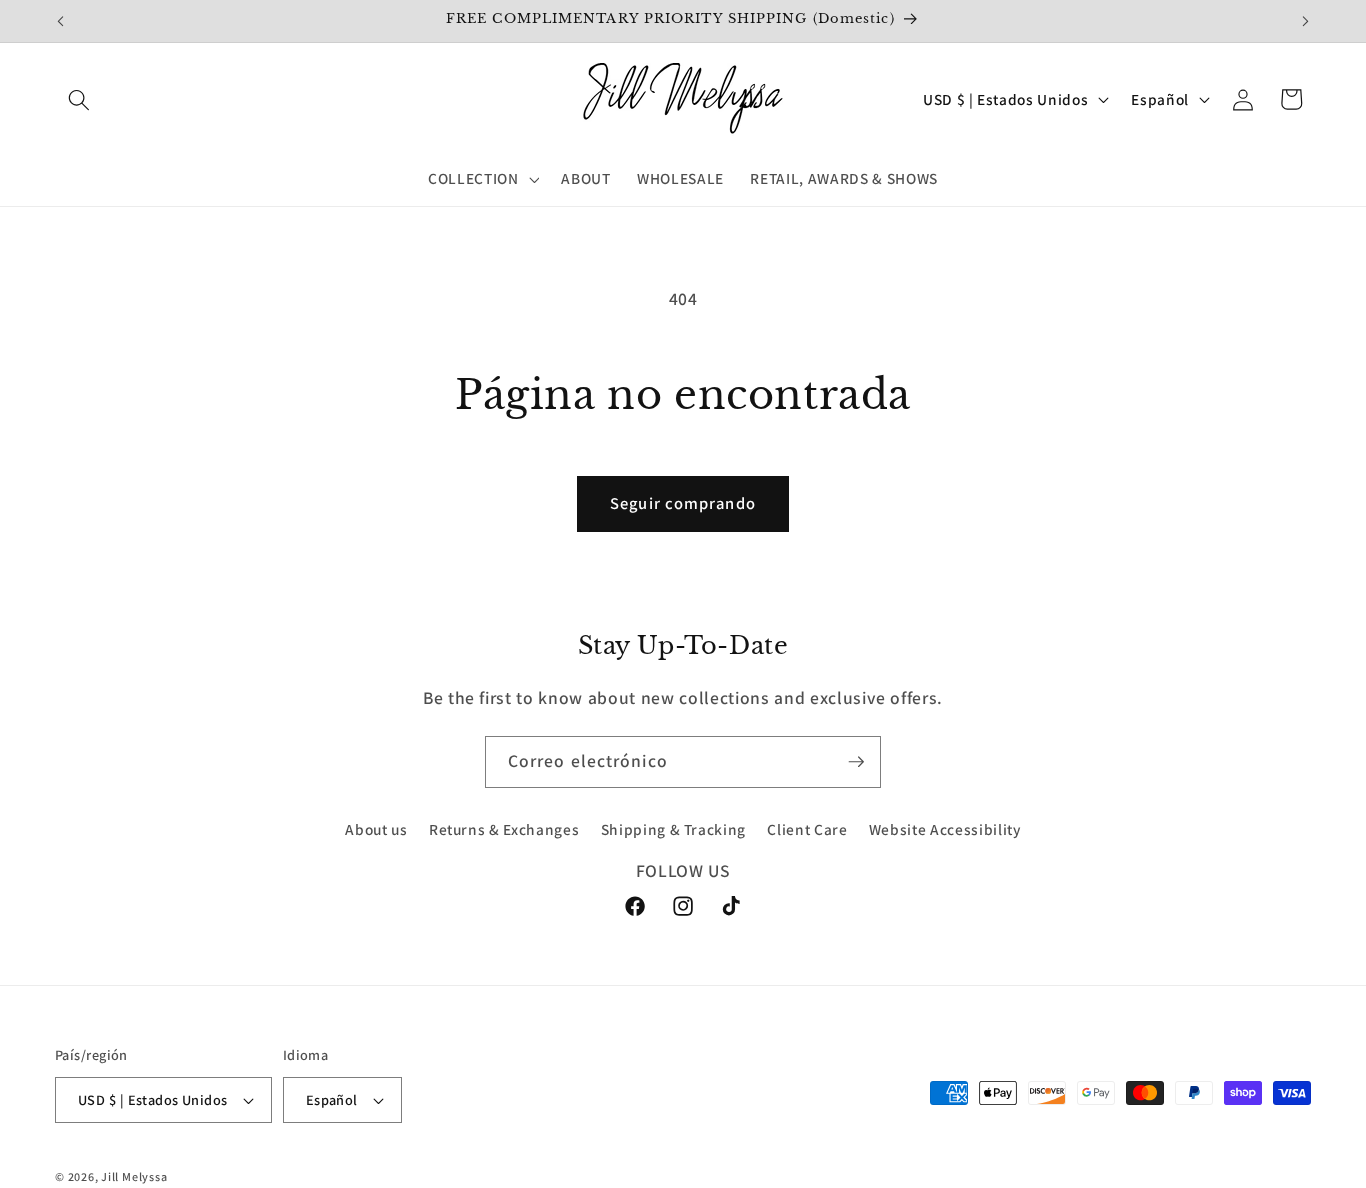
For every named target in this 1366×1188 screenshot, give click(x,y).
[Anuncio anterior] (61, 21)
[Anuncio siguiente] (1306, 21)
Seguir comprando (683, 503)
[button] (79, 99)
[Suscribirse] (856, 762)
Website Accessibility (945, 830)
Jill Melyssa (134, 1176)
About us (376, 830)
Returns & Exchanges (504, 830)
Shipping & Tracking (674, 830)
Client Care (807, 830)
